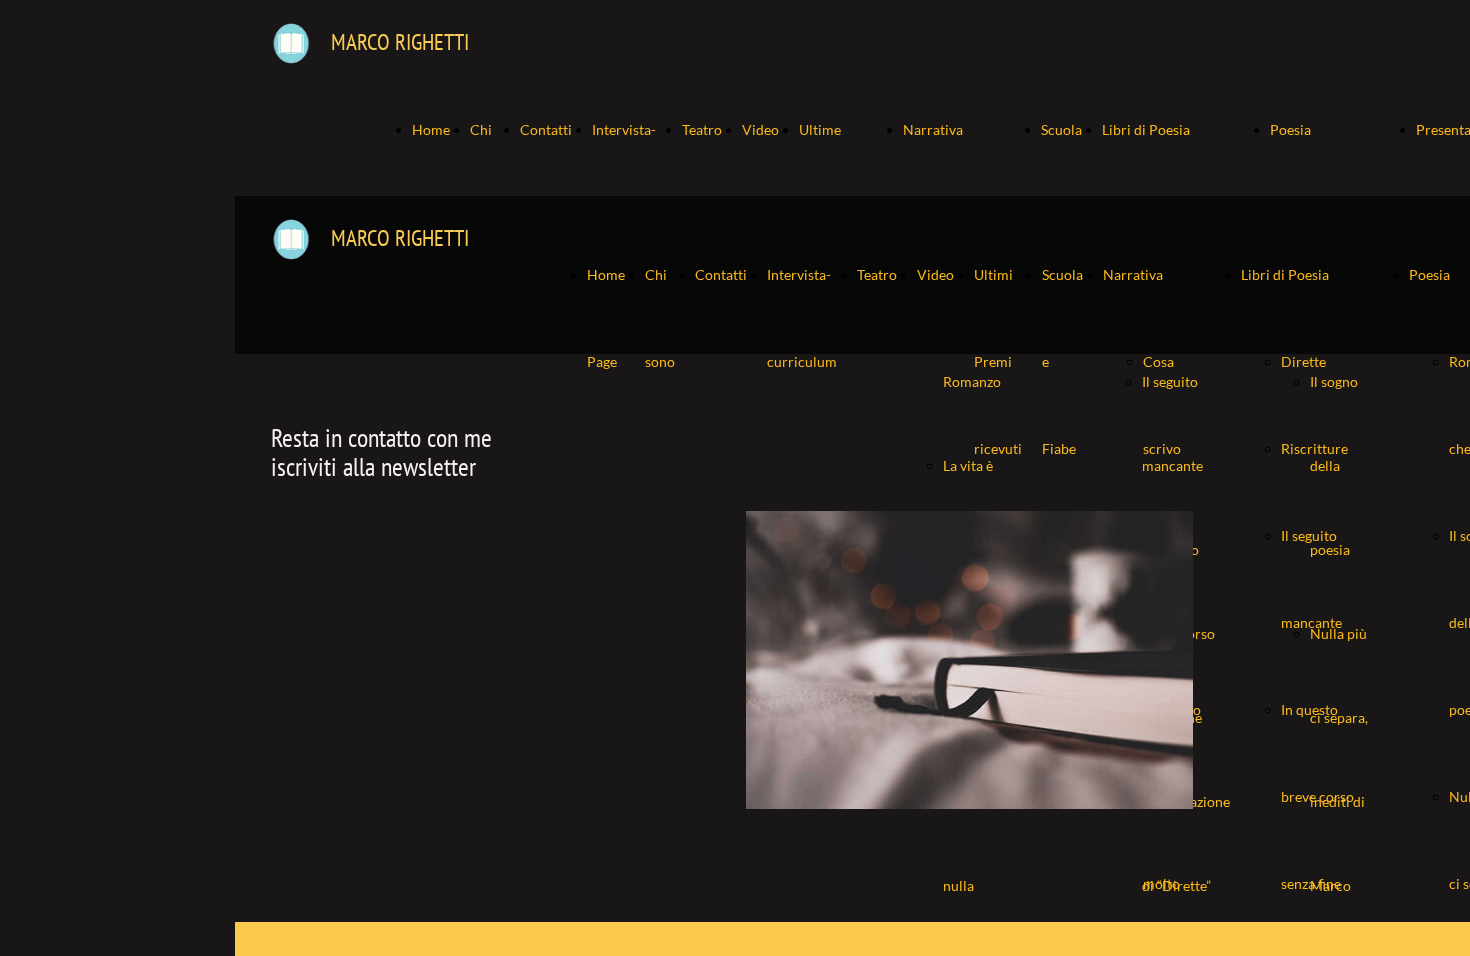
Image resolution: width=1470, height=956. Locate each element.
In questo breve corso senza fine (1317, 796)
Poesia (1290, 129)
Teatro (702, 129)
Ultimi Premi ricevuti (998, 361)
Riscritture (1314, 448)
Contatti (546, 129)
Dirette (1303, 361)
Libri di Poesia (1146, 129)
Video (760, 129)
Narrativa (933, 129)
